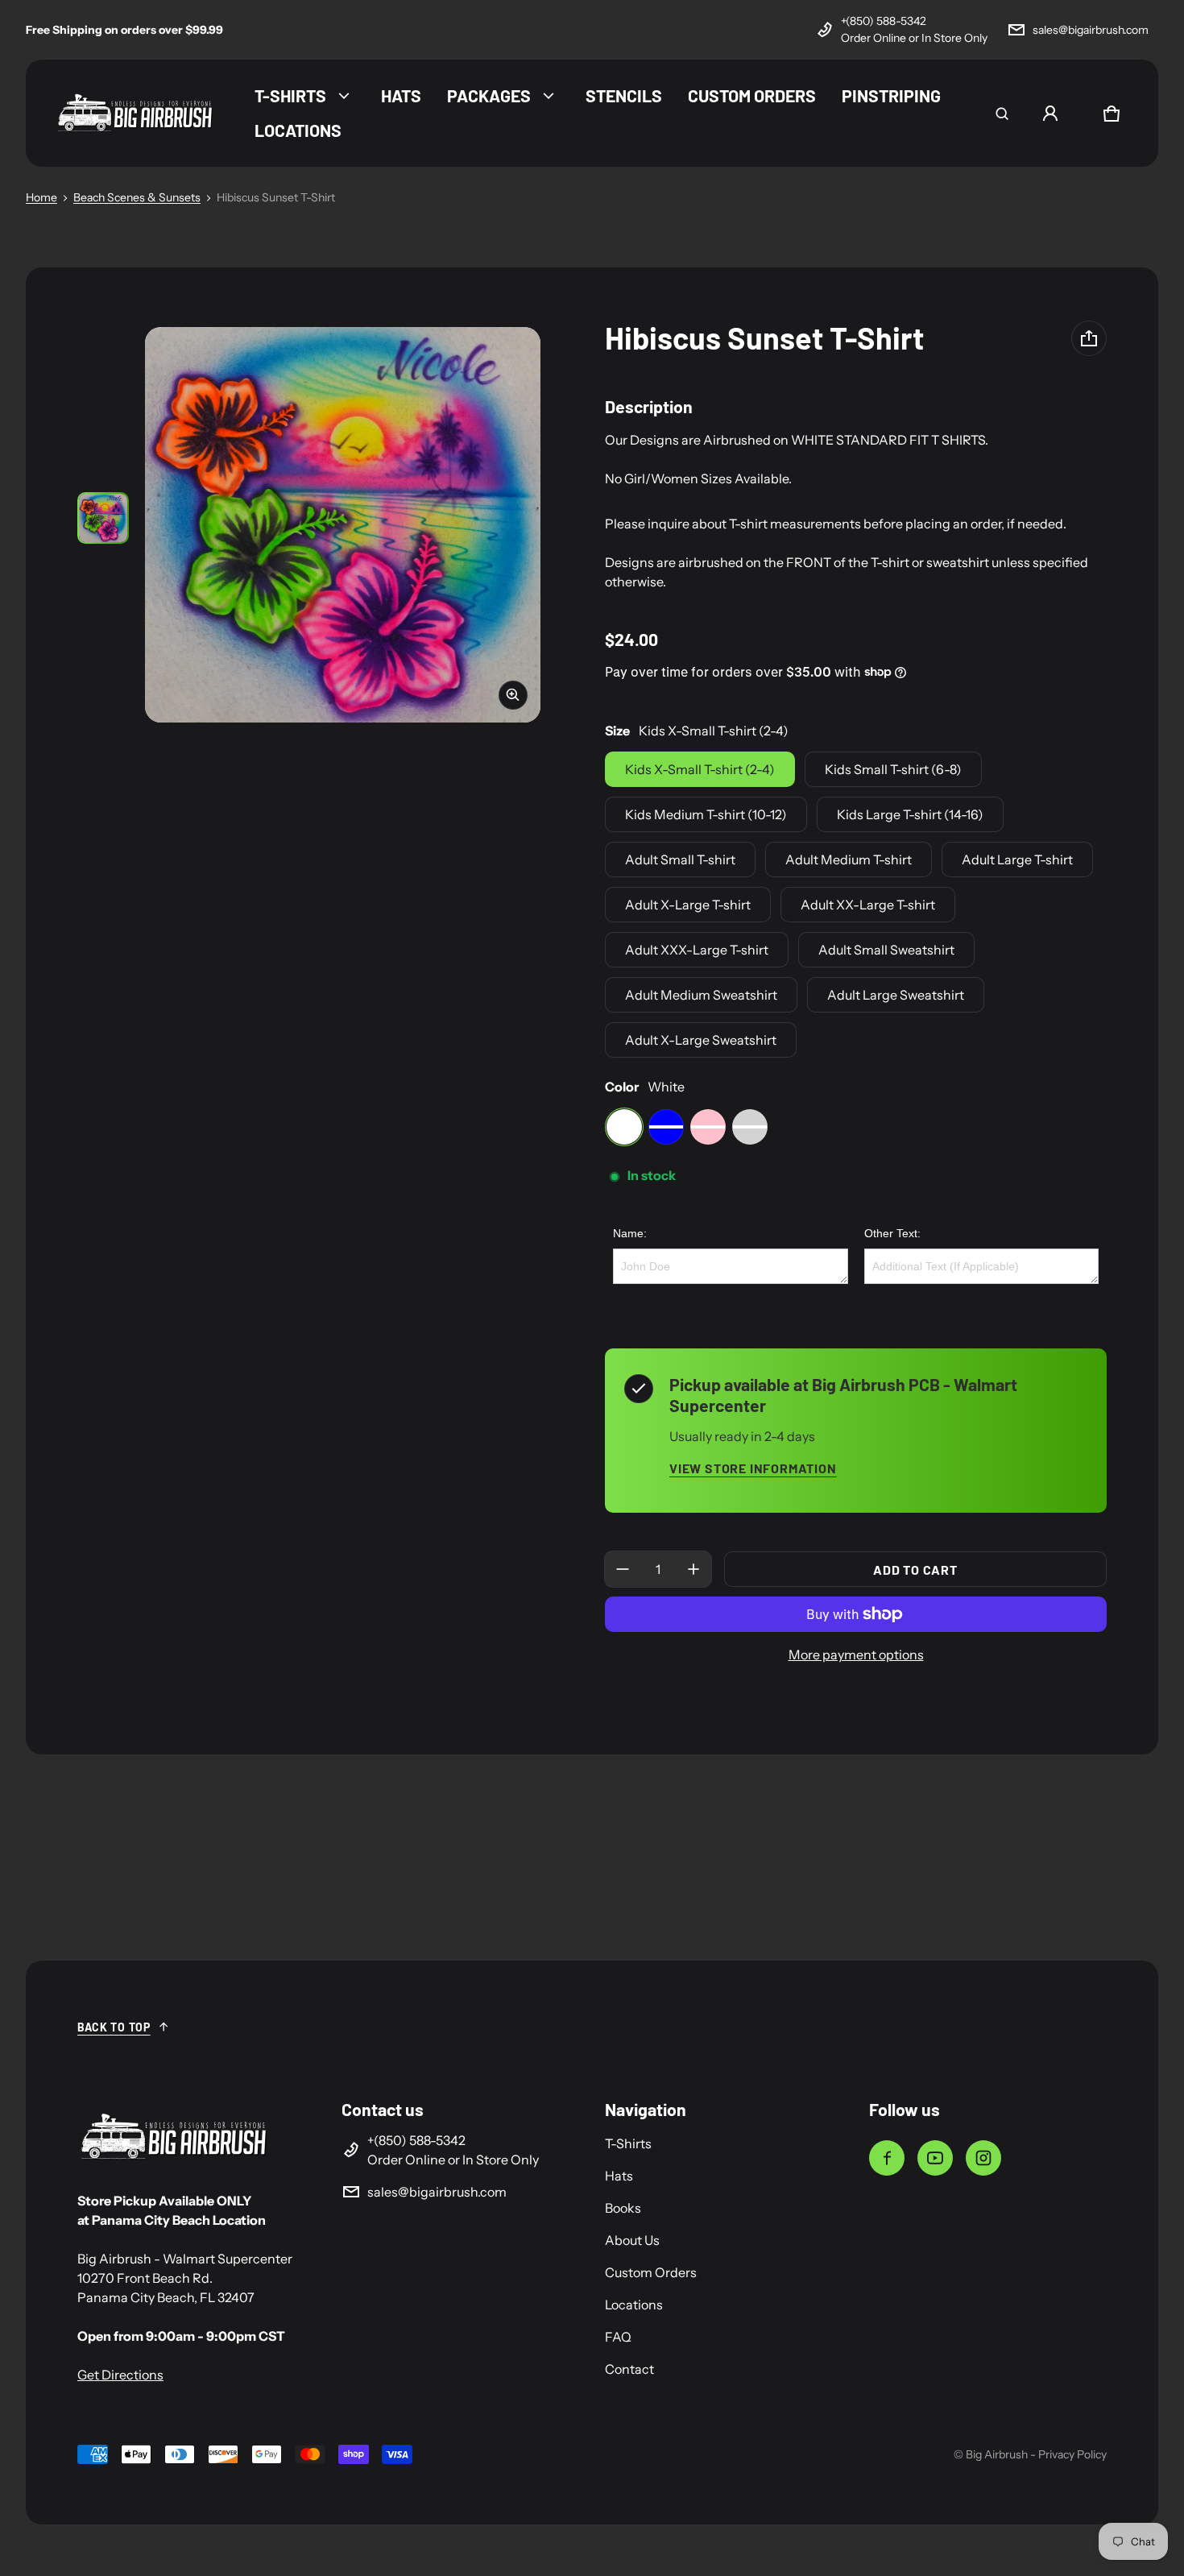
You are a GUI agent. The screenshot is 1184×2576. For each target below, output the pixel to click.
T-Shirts (628, 2143)
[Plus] (693, 1569)
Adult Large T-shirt (1017, 859)
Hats (619, 2176)
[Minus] (623, 1569)
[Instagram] (983, 2158)
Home (41, 197)
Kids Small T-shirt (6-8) (893, 769)
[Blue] (666, 1127)
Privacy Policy (1072, 2454)
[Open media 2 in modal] (343, 525)
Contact (629, 2369)
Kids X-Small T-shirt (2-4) (700, 769)
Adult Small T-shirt (680, 859)
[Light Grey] (750, 1127)
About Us (632, 2240)
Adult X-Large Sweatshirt (701, 1040)
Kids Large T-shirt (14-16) (910, 814)
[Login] (1050, 114)
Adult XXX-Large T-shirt (697, 950)
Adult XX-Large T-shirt (868, 905)
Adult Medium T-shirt (849, 859)
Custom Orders (651, 2272)
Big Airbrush (997, 2454)
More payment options (856, 1655)
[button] (1002, 114)
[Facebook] (887, 2158)
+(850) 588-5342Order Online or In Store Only (914, 29)
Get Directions (120, 2375)
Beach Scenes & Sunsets (137, 197)
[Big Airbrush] (135, 113)
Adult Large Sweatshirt (896, 995)
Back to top (114, 2027)
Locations (634, 2305)
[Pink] (708, 1127)
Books (623, 2208)
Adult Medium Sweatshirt (701, 995)
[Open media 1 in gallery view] (103, 518)
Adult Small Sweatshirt (886, 950)
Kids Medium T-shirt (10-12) (706, 814)
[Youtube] (935, 2158)
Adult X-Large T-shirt (688, 905)
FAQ (618, 2337)
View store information (753, 1468)
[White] (624, 1127)
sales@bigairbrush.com (1091, 30)
